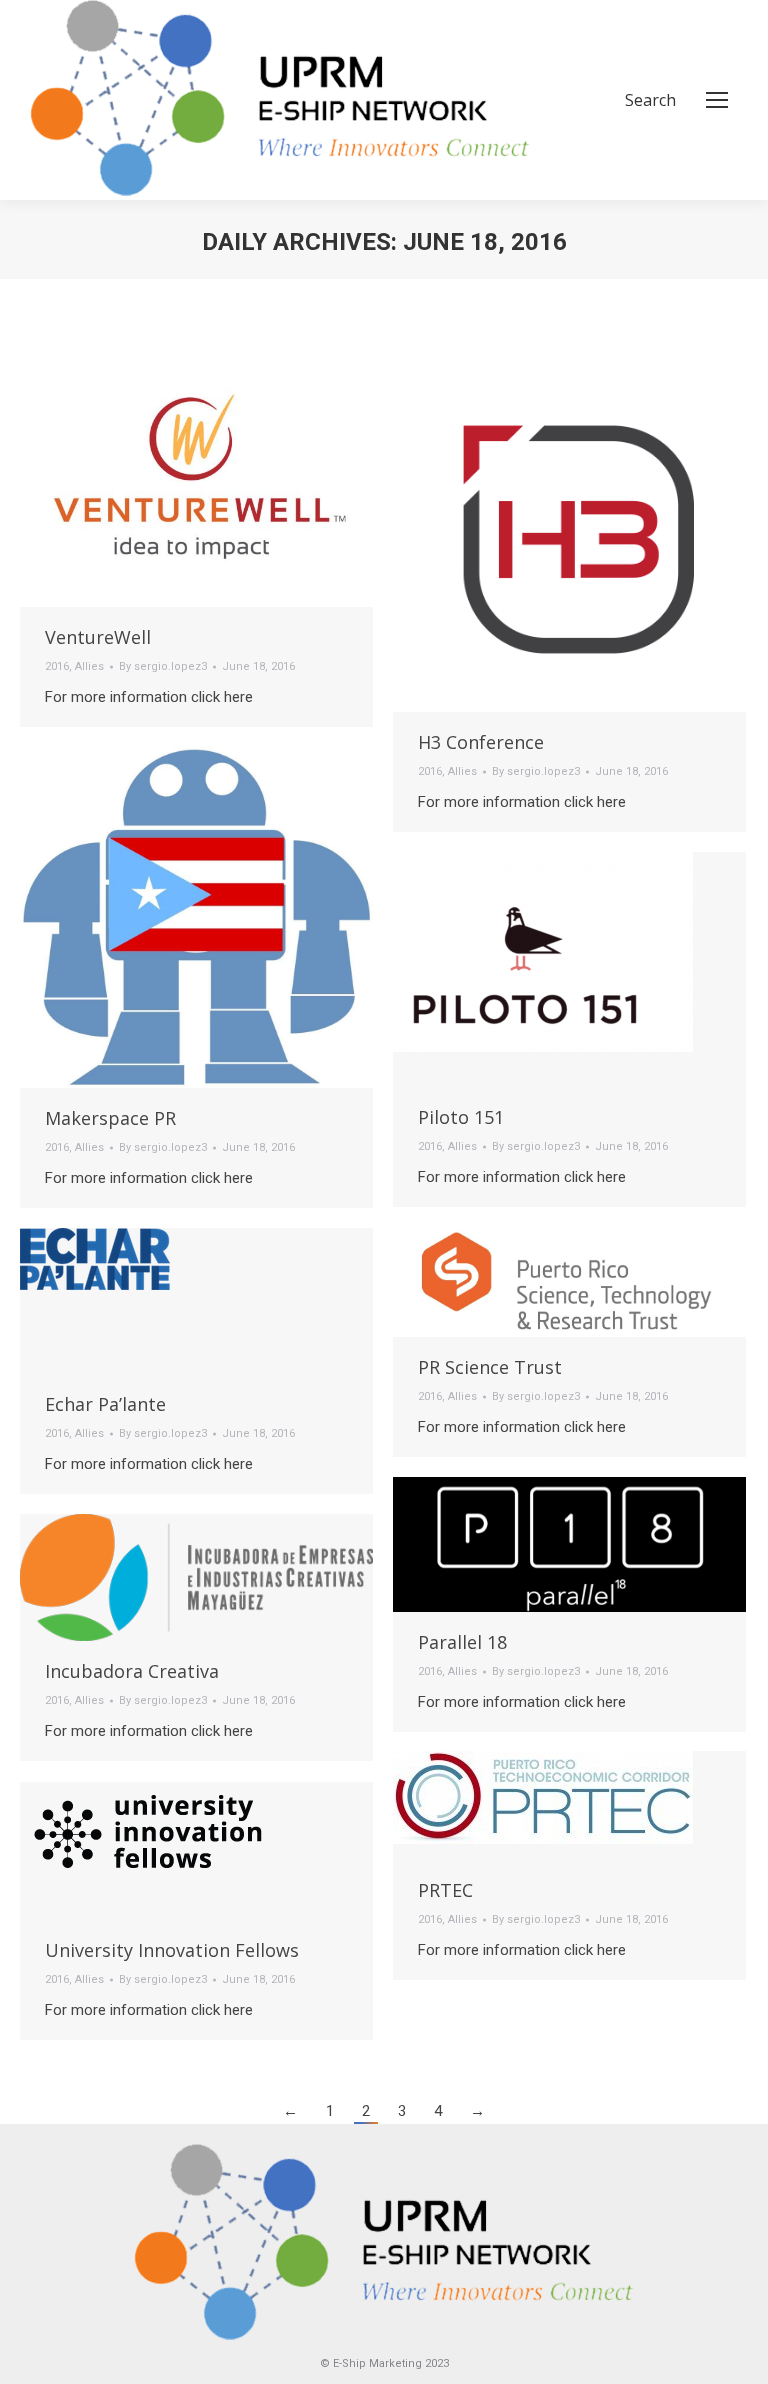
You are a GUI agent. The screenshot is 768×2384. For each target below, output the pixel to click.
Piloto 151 (461, 1117)
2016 (57, 666)
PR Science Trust (490, 1367)
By (163, 666)
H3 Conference (481, 742)
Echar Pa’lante (105, 1404)
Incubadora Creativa (132, 1671)
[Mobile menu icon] (717, 100)
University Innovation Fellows (172, 1950)
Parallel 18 (462, 1642)
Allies (89, 666)
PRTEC (445, 1890)
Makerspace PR (110, 1118)
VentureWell (98, 637)
